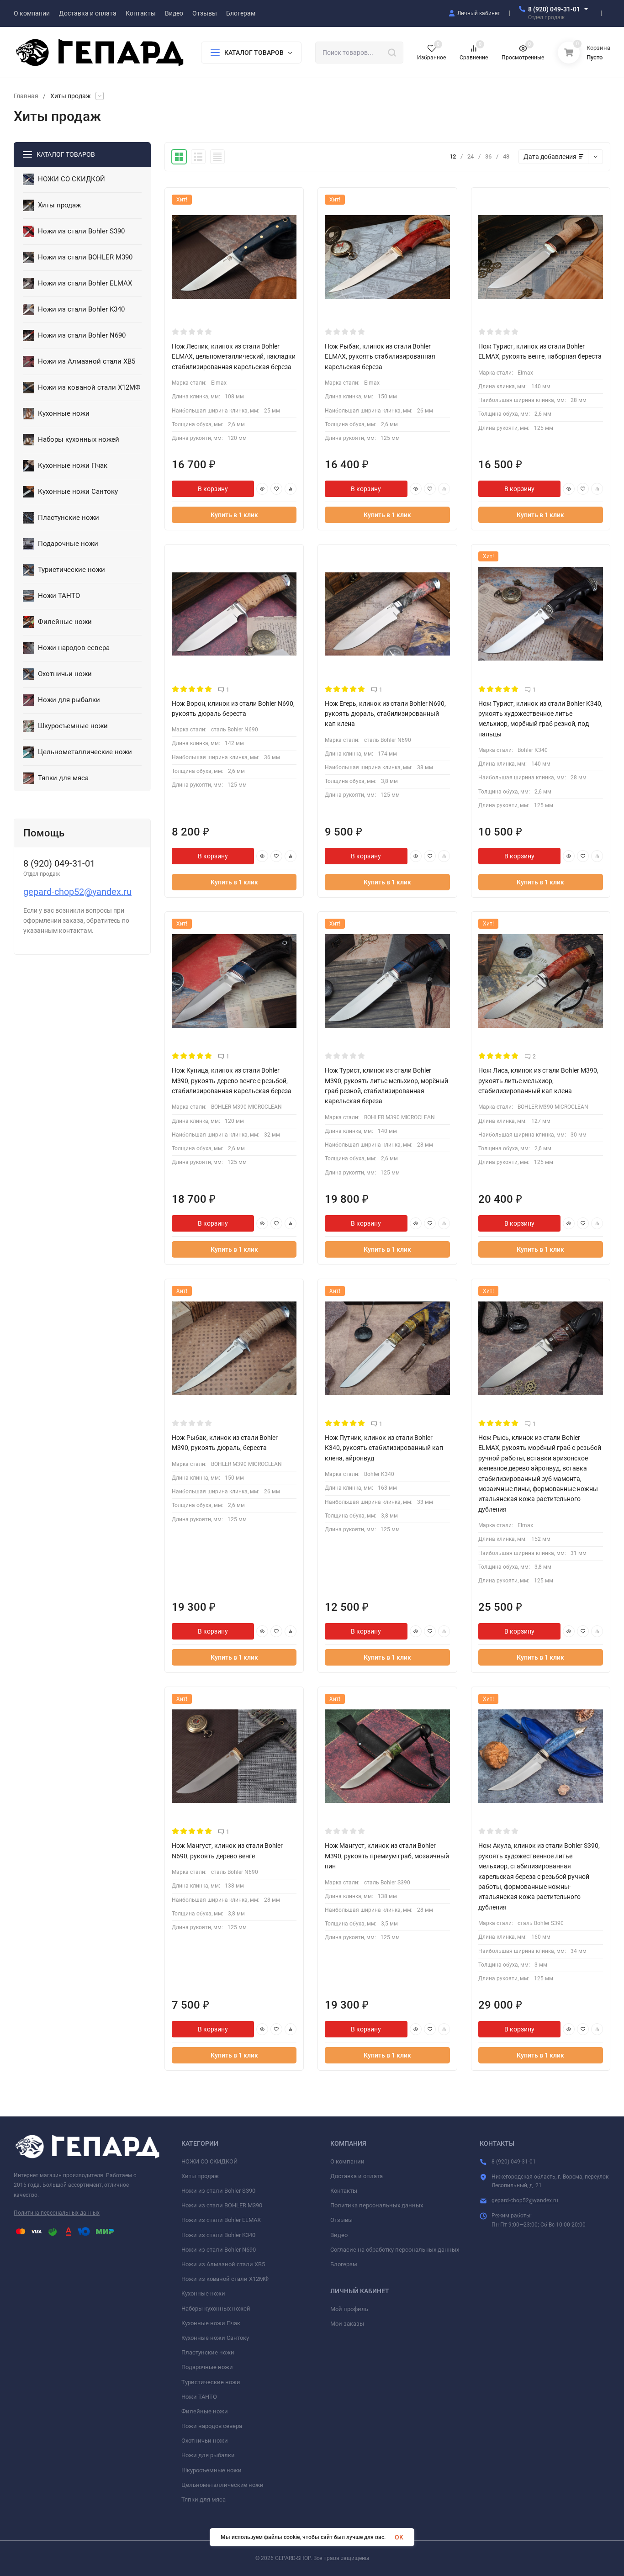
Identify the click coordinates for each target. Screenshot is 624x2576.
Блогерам (344, 2264)
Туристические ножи (211, 2382)
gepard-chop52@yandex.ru (77, 892)
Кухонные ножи (203, 2293)
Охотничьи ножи (205, 2441)
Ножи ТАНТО (199, 2397)
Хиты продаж (200, 2176)
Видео (339, 2235)
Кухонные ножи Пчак (211, 2323)
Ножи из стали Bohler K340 (218, 2235)
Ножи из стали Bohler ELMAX (221, 2220)
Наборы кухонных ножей (216, 2309)
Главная (26, 96)
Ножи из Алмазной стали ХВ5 (223, 2264)
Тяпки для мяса (204, 2499)
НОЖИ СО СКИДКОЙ (209, 2161)
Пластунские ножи (208, 2352)
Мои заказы (347, 2324)
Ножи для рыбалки (208, 2455)
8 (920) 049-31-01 (554, 9)
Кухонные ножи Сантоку (215, 2338)
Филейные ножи (205, 2411)
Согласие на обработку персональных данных (395, 2250)
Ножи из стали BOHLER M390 (222, 2205)
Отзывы (341, 2220)
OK (399, 2537)
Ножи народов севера (212, 2426)
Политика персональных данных (57, 2213)
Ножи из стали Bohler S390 (218, 2191)
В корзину (213, 489)
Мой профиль (349, 2309)
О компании (347, 2161)
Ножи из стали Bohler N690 (219, 2250)
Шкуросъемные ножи (212, 2470)
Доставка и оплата (357, 2176)
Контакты (344, 2191)
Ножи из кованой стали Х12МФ (225, 2279)
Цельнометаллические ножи (222, 2485)
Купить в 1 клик (234, 515)
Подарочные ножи (207, 2367)
